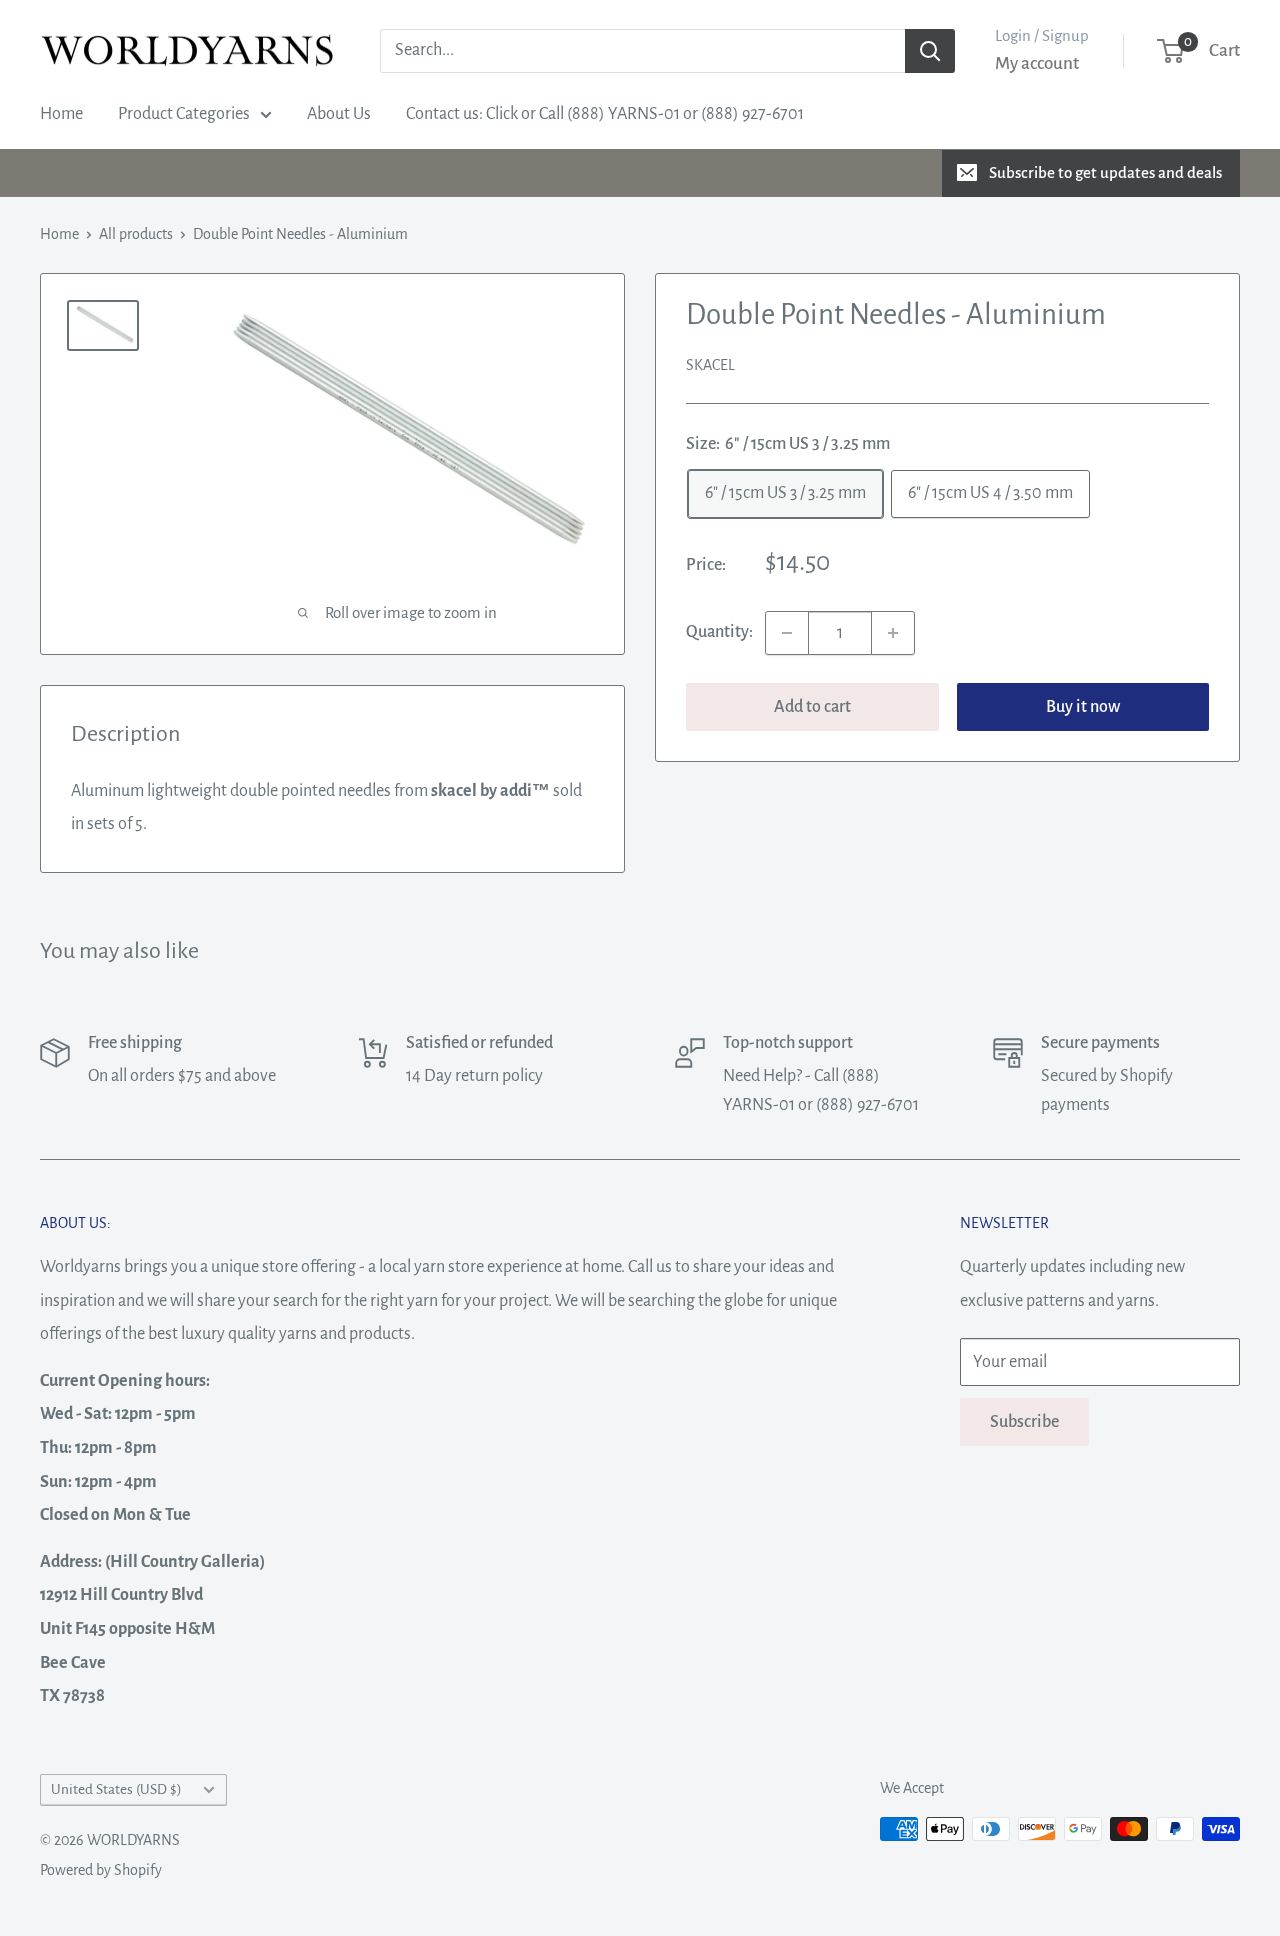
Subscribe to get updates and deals (1105, 172)
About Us (339, 114)
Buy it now (1083, 707)
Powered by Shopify (101, 1870)
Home (61, 114)
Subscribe (1024, 1422)
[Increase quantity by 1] (893, 633)
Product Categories (184, 114)
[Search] (930, 51)
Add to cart (812, 707)
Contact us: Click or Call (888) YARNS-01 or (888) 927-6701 (605, 114)
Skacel (710, 365)
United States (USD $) (116, 1789)
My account (1037, 63)
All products (136, 234)
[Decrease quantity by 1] (787, 633)
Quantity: (719, 632)
